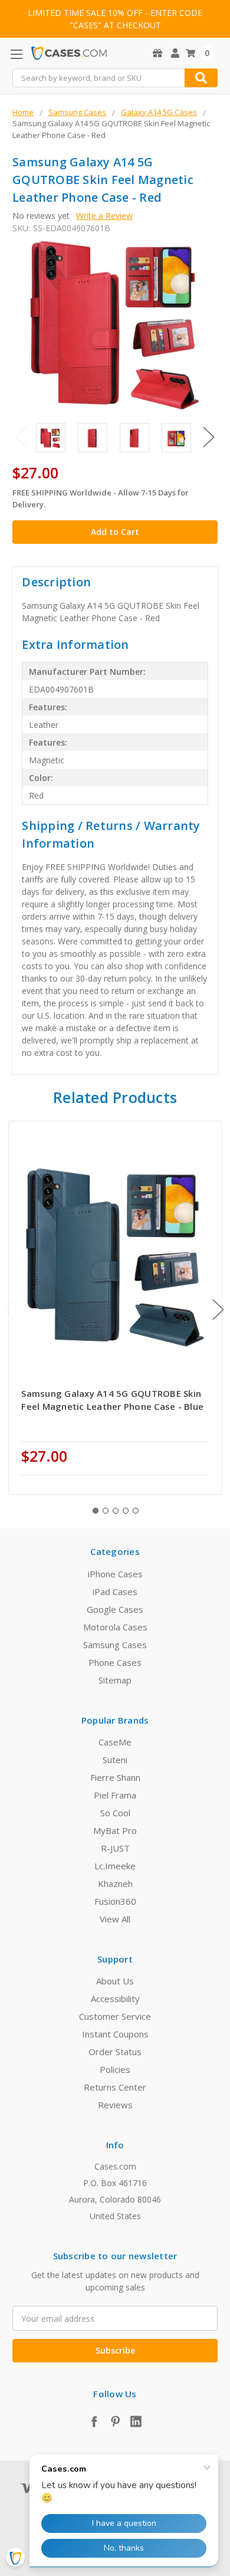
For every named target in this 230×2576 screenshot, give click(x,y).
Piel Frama (115, 1795)
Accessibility (115, 1999)
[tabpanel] (115, 1308)
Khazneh (115, 1883)
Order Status (115, 2052)
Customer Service (115, 2016)
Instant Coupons (115, 2034)
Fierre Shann (115, 1777)
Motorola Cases (115, 1627)
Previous (21, 437)
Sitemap (115, 1680)
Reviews (115, 2105)
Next (209, 437)
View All (115, 1919)
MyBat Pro (115, 1830)
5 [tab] (136, 1511)
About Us (115, 1981)
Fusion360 (115, 1901)
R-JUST (115, 1848)
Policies (115, 2069)
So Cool (115, 1813)
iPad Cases (115, 1591)
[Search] (201, 78)
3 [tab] (116, 1511)
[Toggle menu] (16, 54)
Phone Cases (115, 1662)
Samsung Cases (115, 1645)
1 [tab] (96, 1511)
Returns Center (115, 2087)
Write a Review (104, 216)
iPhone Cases (115, 1574)
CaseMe (115, 1742)
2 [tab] (106, 1511)
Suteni (115, 1760)
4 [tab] (126, 1511)
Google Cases (115, 1609)
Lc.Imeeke (115, 1866)
